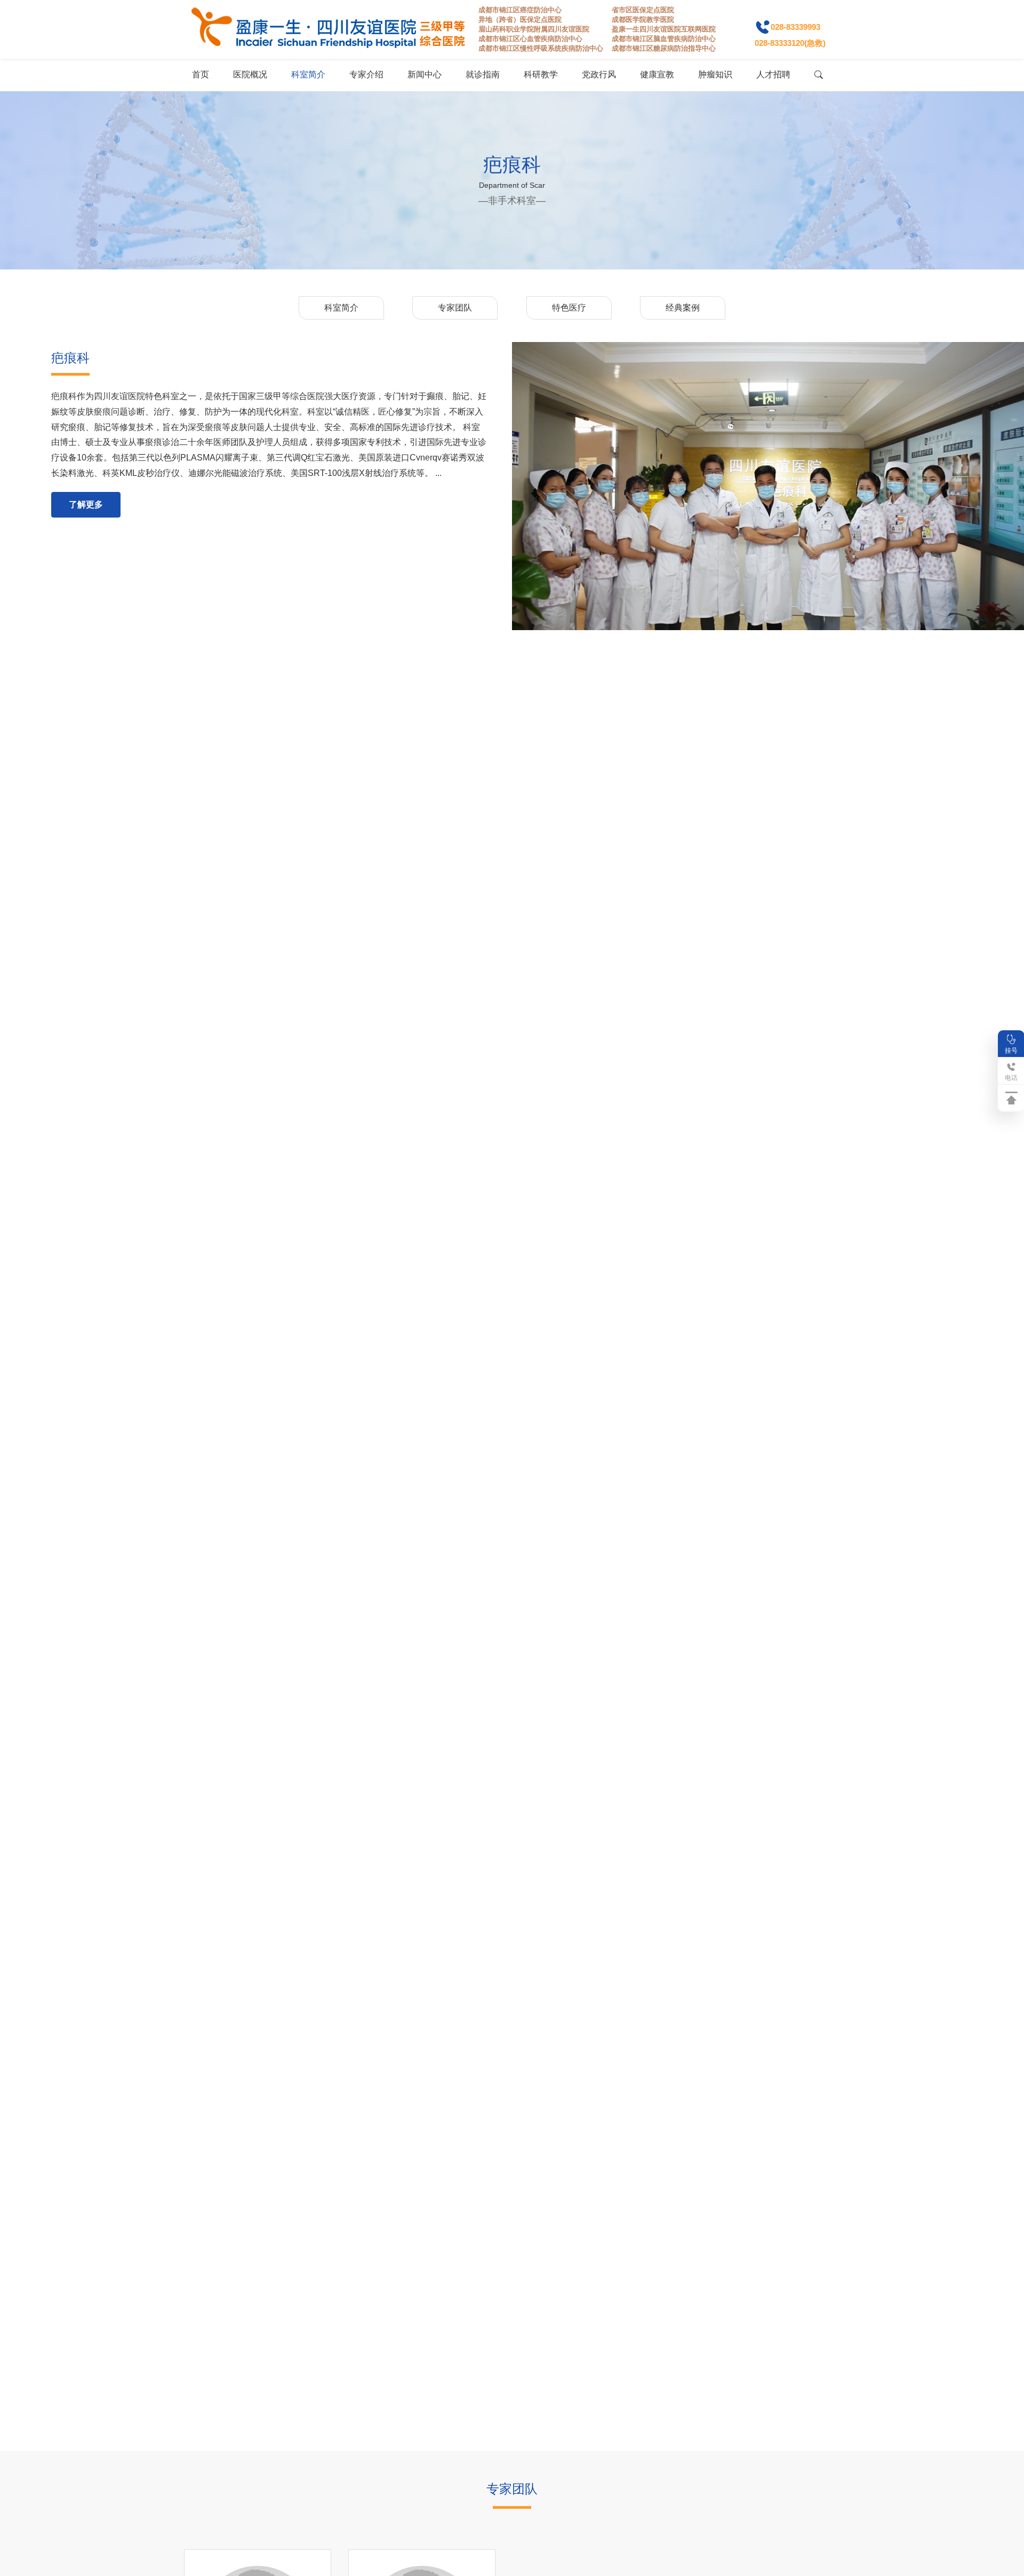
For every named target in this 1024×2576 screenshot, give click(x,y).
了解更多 (86, 504)
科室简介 (308, 74)
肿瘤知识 (715, 74)
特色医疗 (569, 308)
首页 (201, 74)
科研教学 (541, 74)
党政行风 (599, 74)
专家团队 (455, 308)
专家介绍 (366, 74)
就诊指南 (483, 74)
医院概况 (250, 74)
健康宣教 (657, 74)
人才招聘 (773, 74)
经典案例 (683, 308)
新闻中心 (425, 74)
